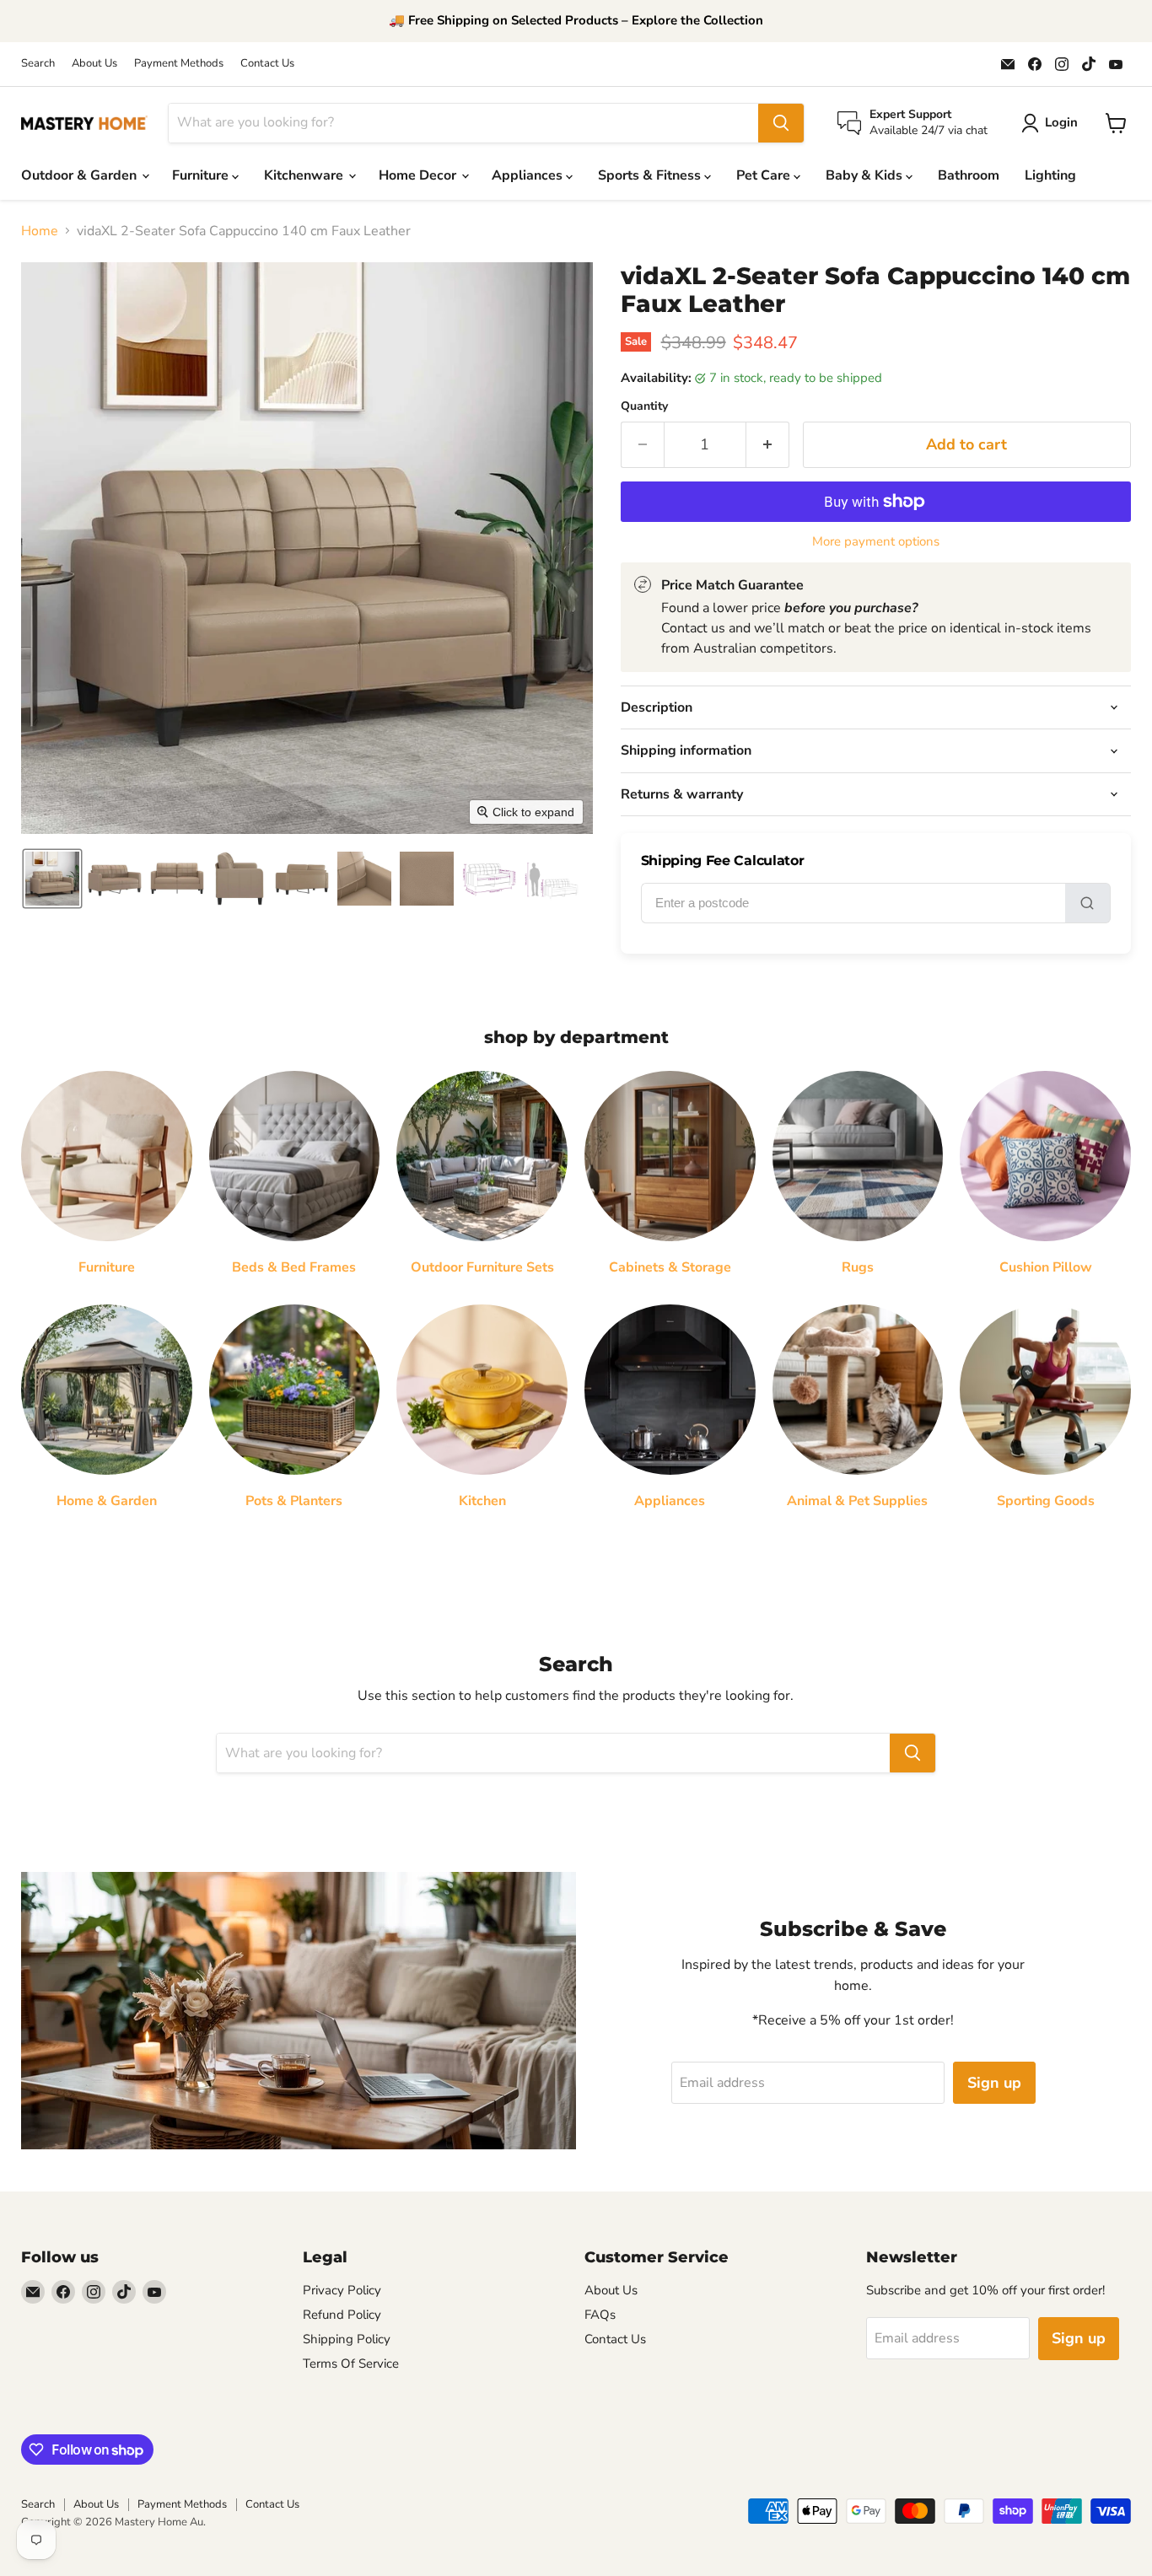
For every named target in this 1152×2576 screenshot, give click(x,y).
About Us (94, 64)
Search (38, 64)
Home (40, 231)
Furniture (202, 175)
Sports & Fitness (651, 175)
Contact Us (267, 64)
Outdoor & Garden (81, 175)
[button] (52, 879)
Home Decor (419, 175)
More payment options (876, 542)
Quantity (644, 406)
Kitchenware (305, 175)
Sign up (994, 2083)
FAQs (600, 2315)
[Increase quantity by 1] (768, 445)
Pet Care (765, 175)
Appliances (529, 175)
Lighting (1050, 175)
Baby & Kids (866, 175)
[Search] (781, 123)
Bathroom (969, 175)
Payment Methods (179, 64)
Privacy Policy (342, 2290)
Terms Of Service (351, 2364)
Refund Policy (342, 2315)
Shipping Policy (347, 2339)
